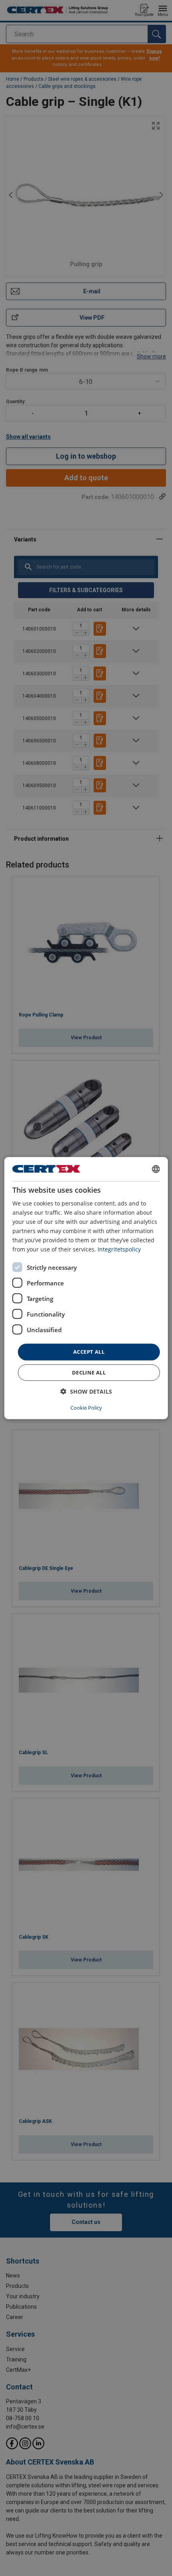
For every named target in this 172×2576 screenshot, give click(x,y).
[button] (86, 1391)
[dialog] (86, 1288)
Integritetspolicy (119, 1249)
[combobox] (156, 1169)
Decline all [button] (89, 1373)
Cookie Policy (86, 1408)
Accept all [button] (89, 1352)
